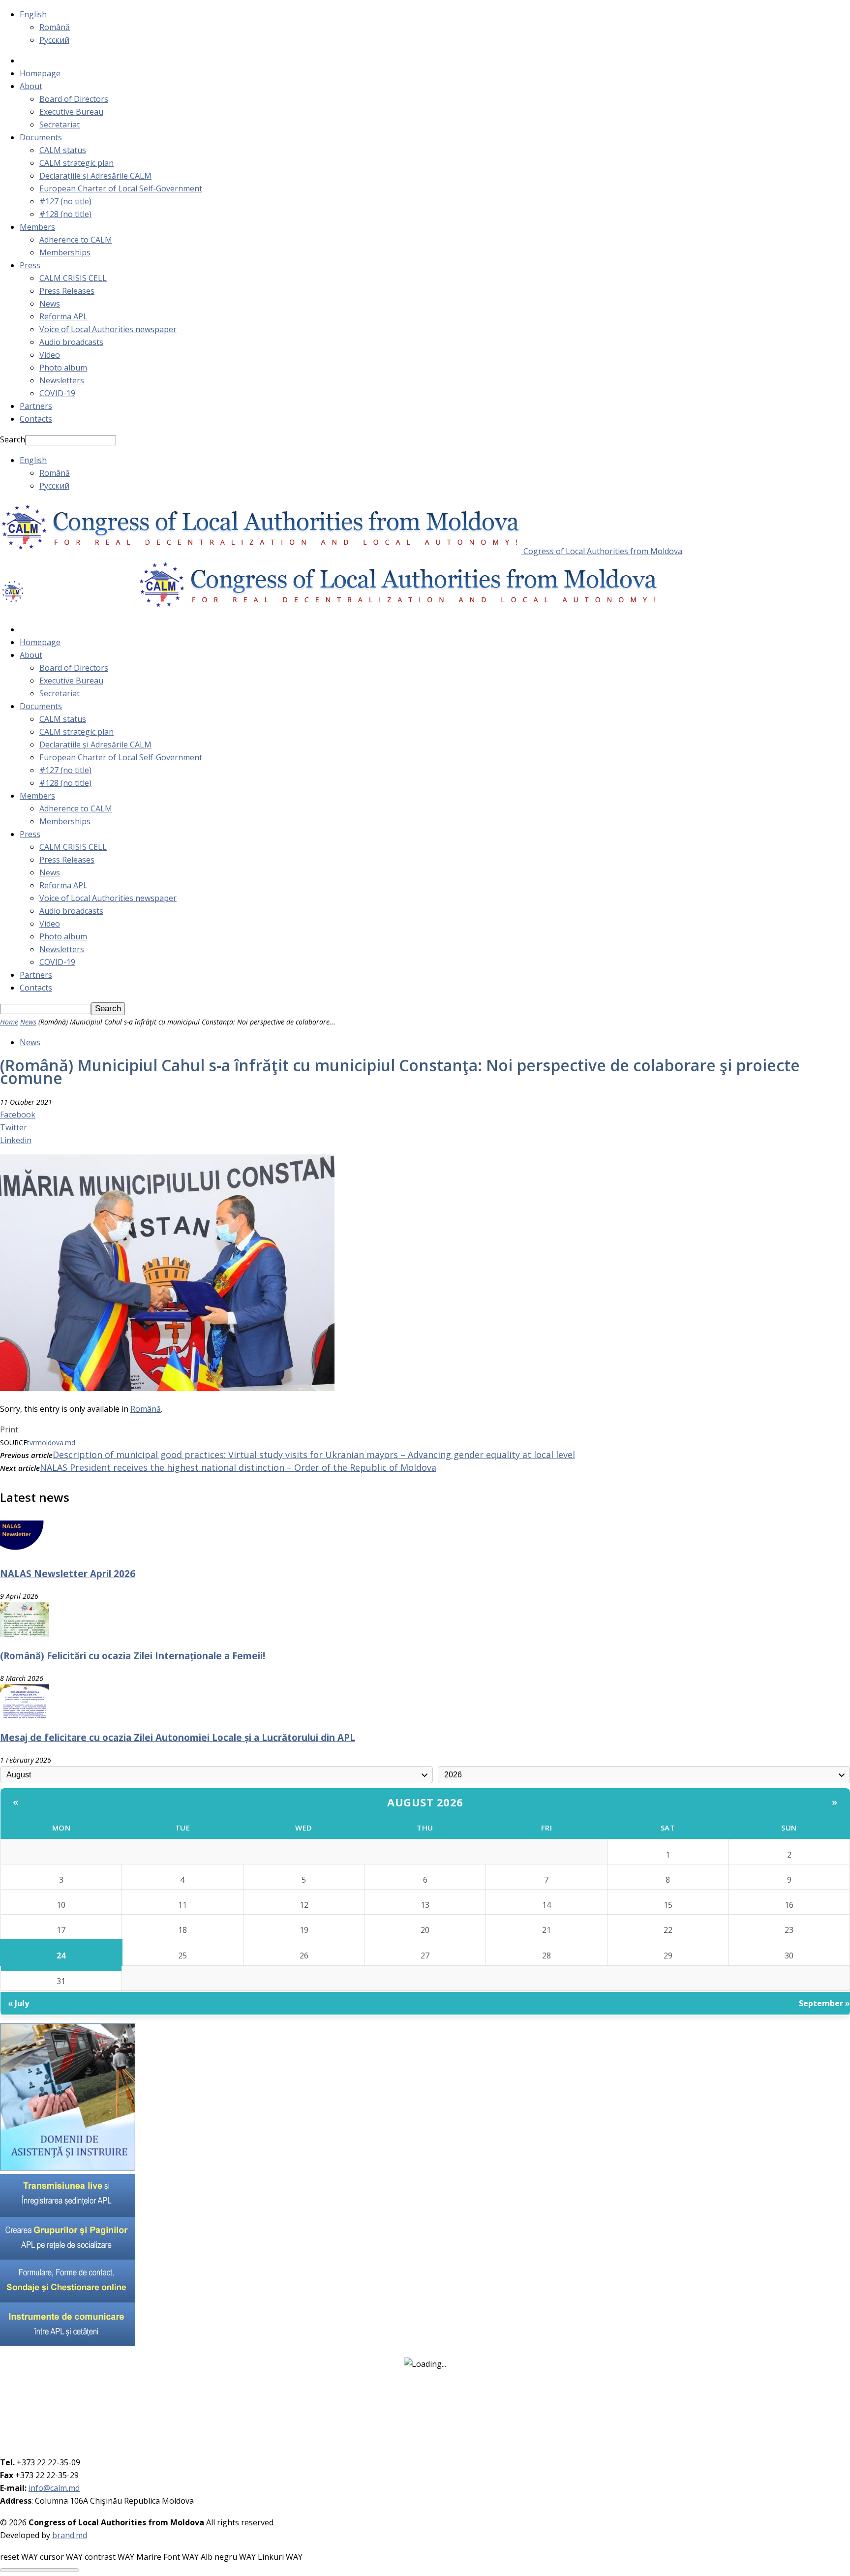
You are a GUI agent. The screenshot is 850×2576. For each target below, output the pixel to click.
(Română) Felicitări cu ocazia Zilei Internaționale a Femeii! (133, 1656)
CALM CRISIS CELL (73, 278)
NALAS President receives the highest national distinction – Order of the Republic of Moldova (238, 1467)
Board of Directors (74, 99)
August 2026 (425, 1802)
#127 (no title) (65, 201)
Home (9, 1022)
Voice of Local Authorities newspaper (108, 329)
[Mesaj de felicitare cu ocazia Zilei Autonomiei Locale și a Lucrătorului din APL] (25, 1716)
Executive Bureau (71, 112)
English (33, 14)
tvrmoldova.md (51, 1443)
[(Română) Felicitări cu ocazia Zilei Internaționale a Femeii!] (25, 1634)
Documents (41, 137)
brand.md (70, 2535)
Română (55, 27)
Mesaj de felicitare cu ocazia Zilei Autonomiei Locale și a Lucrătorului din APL (178, 1737)
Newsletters (62, 380)
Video (50, 355)
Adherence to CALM (76, 240)
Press (30, 265)
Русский (54, 40)
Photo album (63, 368)
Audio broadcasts (71, 342)
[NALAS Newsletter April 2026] (25, 1552)
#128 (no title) (65, 214)
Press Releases (67, 291)
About (31, 86)
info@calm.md (54, 2488)
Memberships (65, 252)
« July (18, 2003)
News (50, 304)
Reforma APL (63, 316)
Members (37, 227)
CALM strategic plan (76, 163)
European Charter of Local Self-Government (121, 188)
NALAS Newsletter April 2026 (68, 1573)
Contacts (36, 419)
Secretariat (60, 124)
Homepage (40, 73)
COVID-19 (57, 393)
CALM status (63, 150)
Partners (36, 406)
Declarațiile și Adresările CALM (95, 176)
